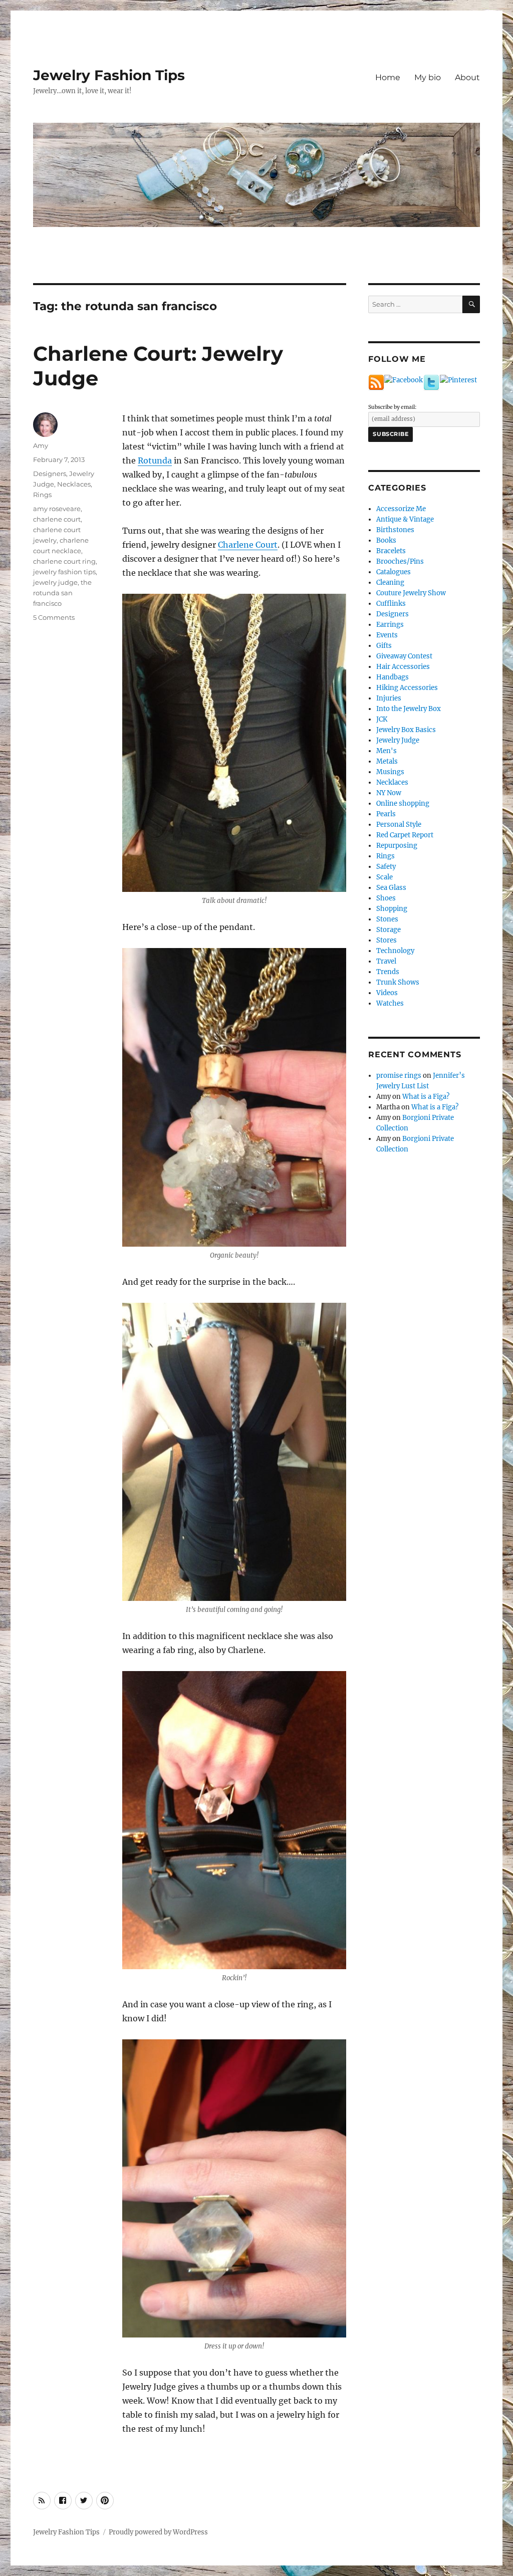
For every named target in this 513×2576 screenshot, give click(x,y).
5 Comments (54, 617)
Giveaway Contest (404, 656)
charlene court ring (64, 561)
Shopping (392, 909)
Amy (41, 445)
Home (388, 77)
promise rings (399, 1076)
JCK (382, 719)
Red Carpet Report (405, 835)
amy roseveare (57, 509)
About (467, 77)
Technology (395, 951)
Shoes (386, 898)
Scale (384, 877)
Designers (50, 474)
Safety (386, 867)
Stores (387, 940)
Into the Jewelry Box (409, 709)
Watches (390, 1003)
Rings (42, 495)
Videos (387, 993)
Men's (387, 751)
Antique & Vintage (405, 519)
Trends (388, 972)
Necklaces (74, 484)
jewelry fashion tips (64, 572)
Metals (387, 761)
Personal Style (399, 825)
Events (387, 635)
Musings (390, 772)
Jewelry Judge (398, 740)
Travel (386, 961)
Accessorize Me (401, 509)
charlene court (57, 519)
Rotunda (155, 460)
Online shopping (403, 803)
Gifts (384, 646)
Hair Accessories (403, 667)
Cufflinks (391, 604)
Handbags (393, 677)
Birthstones (395, 530)
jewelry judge (55, 582)
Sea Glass (391, 888)
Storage (389, 930)
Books (386, 540)
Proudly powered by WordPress (158, 2532)
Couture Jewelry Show (411, 593)
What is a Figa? (426, 1097)
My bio (428, 77)
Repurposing (397, 846)
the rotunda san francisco (62, 593)
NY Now (389, 793)
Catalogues (394, 572)
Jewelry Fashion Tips (109, 75)
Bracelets (391, 551)
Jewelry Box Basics (406, 730)
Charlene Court (248, 545)
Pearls (386, 814)
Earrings (390, 625)
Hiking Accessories (407, 688)
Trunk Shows (398, 982)
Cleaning (390, 582)
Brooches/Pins (400, 561)
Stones (387, 919)
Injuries (389, 698)
